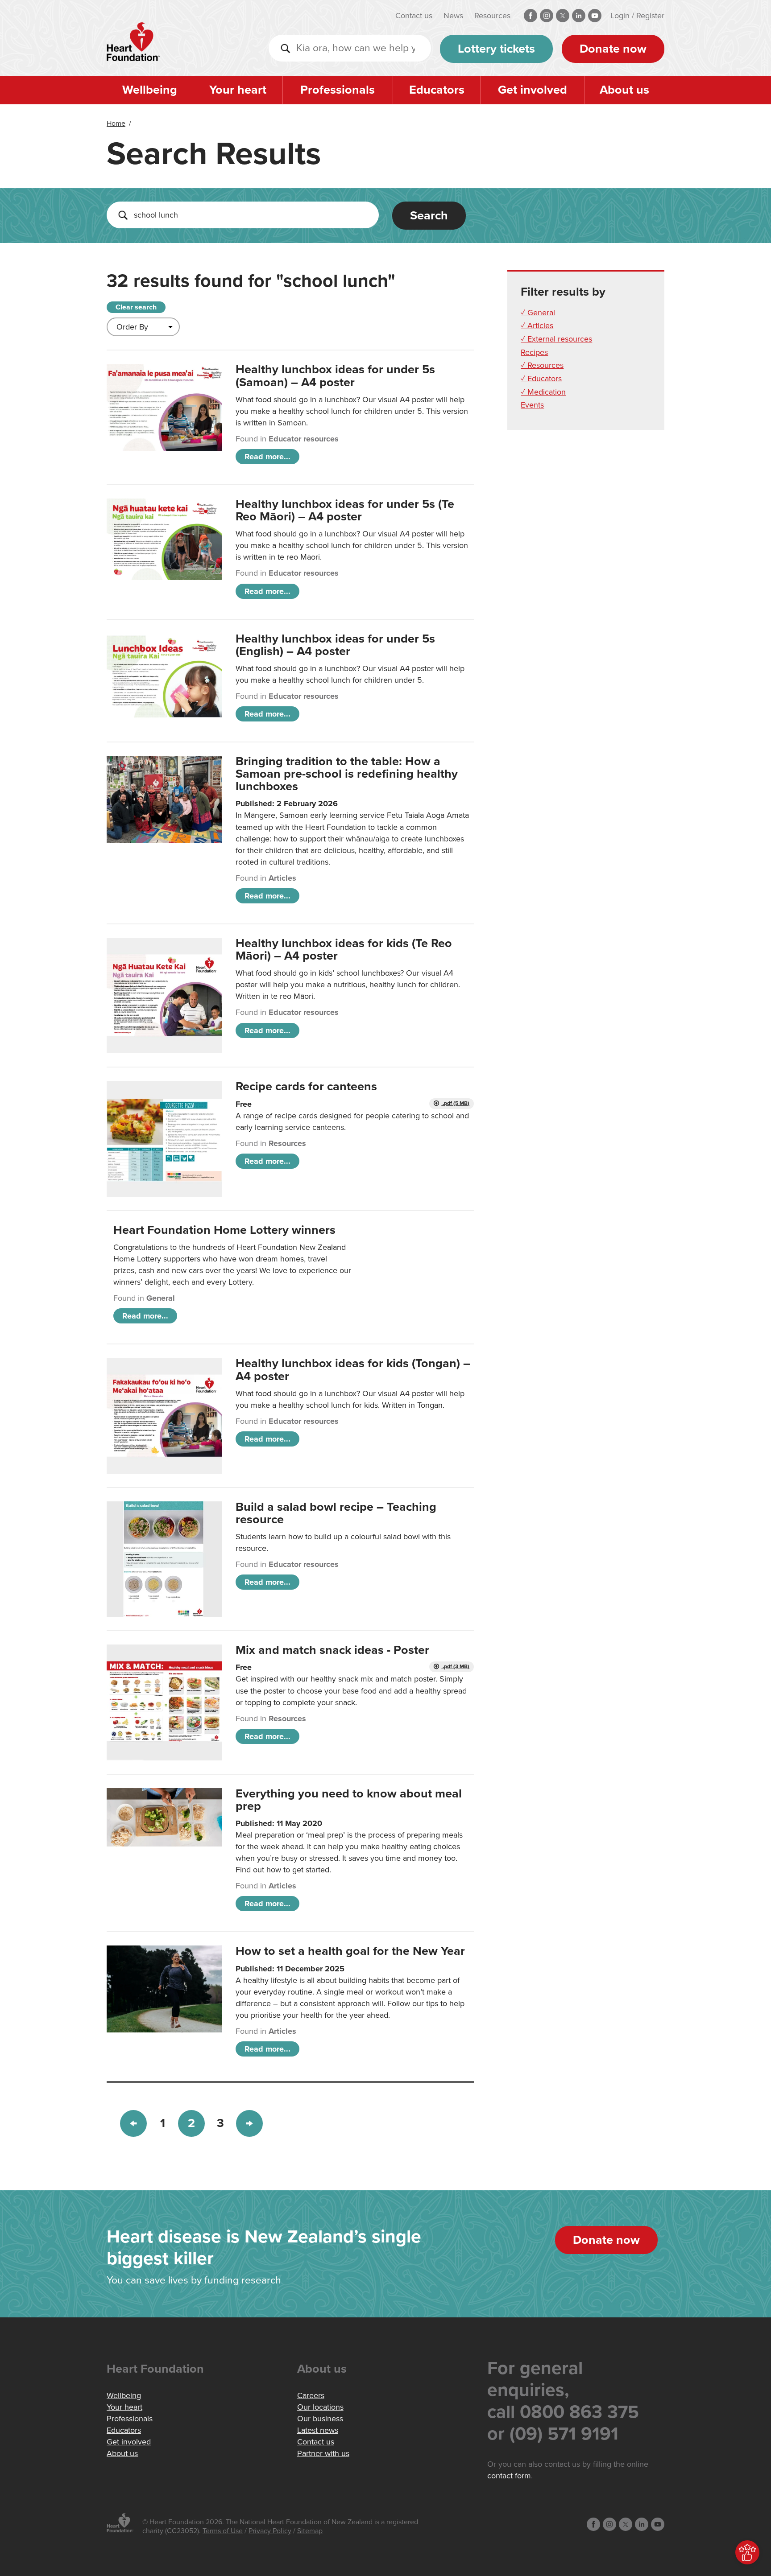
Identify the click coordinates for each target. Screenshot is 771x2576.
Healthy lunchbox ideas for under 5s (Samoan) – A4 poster (335, 376)
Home (116, 124)
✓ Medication (543, 392)
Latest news (318, 2430)
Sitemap (310, 2531)
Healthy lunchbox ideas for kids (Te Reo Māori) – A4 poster (344, 950)
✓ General (538, 313)
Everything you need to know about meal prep (349, 1800)
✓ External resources (556, 339)
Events (532, 405)
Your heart (238, 90)
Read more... (267, 457)
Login (620, 16)
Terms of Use (223, 2531)
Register (650, 16)
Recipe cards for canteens (306, 1086)
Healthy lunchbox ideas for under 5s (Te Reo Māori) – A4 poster (345, 510)
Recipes (534, 352)
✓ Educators (541, 379)
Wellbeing (150, 90)
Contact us (414, 16)
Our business (320, 2419)
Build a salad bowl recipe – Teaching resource (336, 1513)
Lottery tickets (496, 49)
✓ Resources (542, 365)
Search (429, 216)
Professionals (338, 90)
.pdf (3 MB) (455, 1667)
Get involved (533, 90)
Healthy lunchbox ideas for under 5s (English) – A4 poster (335, 645)
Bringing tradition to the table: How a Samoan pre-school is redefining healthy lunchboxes (347, 774)
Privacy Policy (270, 2531)
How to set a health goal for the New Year (350, 1951)
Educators (437, 90)
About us (624, 90)
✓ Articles (537, 326)
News (453, 16)
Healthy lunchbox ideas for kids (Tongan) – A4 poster (353, 1370)
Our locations (320, 2407)
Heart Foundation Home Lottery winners (224, 1230)
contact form (509, 2476)
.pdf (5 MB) (455, 1103)
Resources (492, 16)
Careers (311, 2395)
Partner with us (323, 2453)
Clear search (136, 307)
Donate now (613, 49)
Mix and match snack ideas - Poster (332, 1650)
